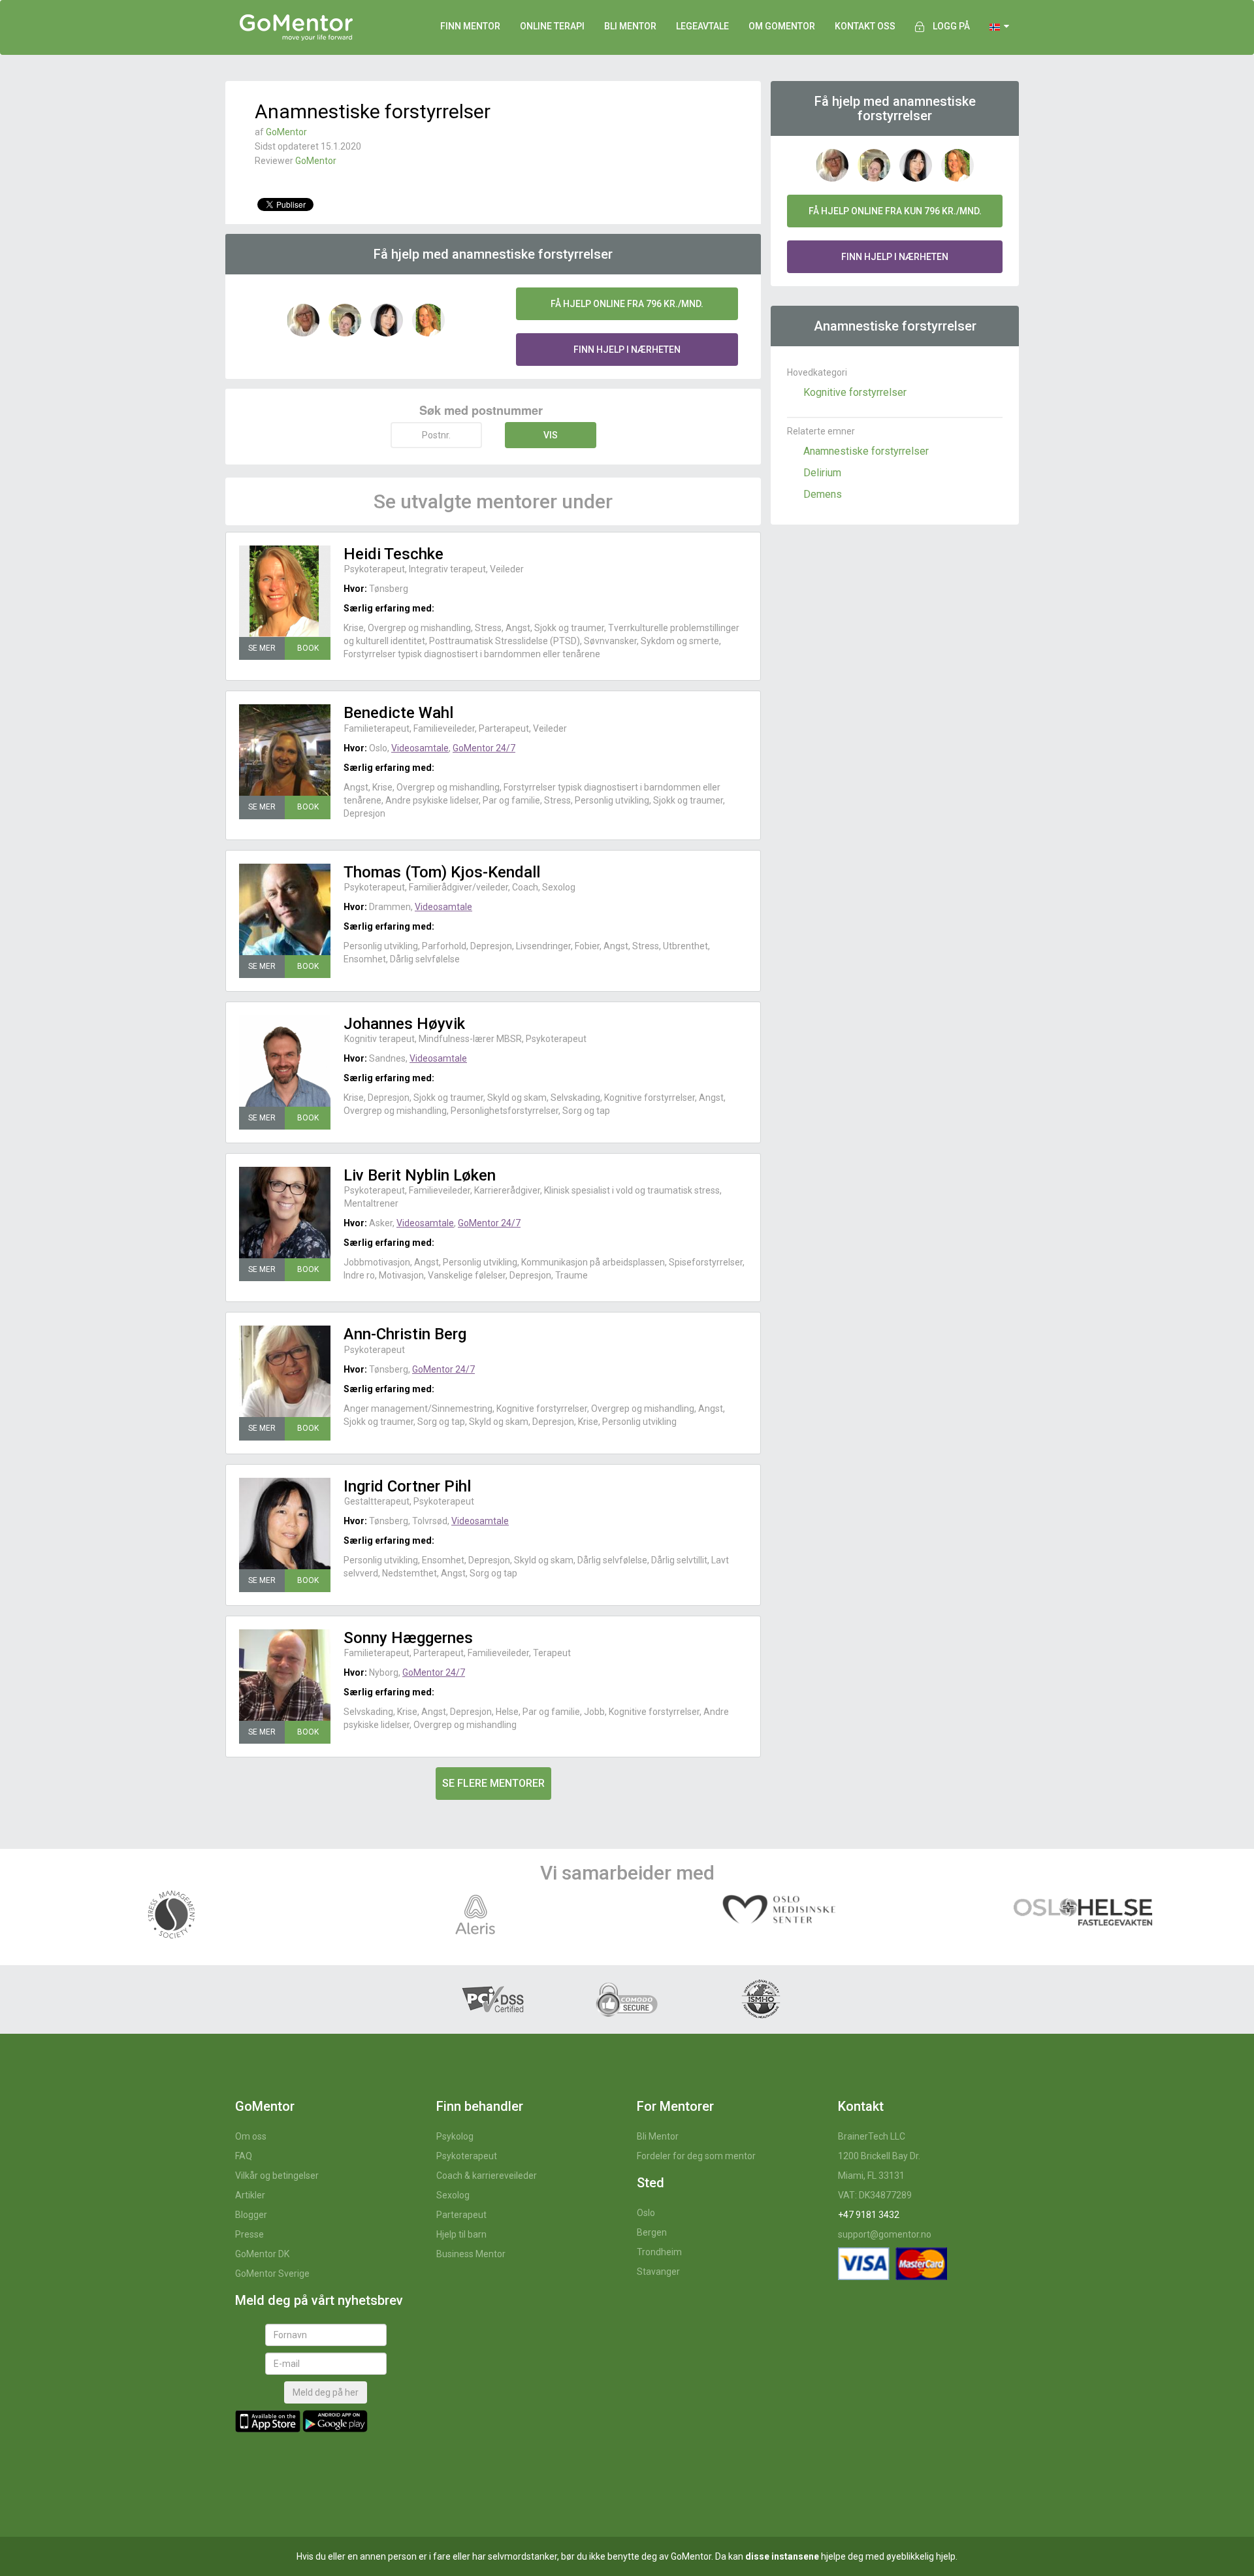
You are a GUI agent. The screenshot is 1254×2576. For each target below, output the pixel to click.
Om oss (251, 2136)
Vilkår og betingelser (277, 2176)
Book (308, 648)
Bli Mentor (658, 2136)
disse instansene (782, 2556)
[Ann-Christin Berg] (285, 1371)
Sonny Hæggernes (408, 1638)
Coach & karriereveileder (487, 2176)
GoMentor (286, 132)
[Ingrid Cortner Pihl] (285, 1524)
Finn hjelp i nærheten (627, 350)
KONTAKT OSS (865, 26)
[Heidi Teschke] (285, 591)
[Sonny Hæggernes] (285, 1675)
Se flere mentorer (493, 1783)
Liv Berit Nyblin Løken (420, 1175)
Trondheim (659, 2252)
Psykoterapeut (467, 2156)
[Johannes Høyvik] (285, 1061)
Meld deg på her (326, 2392)
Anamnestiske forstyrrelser (866, 451)
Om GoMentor (782, 26)
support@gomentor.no (885, 2234)
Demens (823, 494)
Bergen (652, 2232)
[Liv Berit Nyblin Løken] (285, 1213)
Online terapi (552, 26)
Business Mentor (471, 2254)
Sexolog (453, 2195)
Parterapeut (461, 2215)
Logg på (951, 26)
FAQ (244, 2156)
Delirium (822, 473)
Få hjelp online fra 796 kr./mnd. (627, 304)
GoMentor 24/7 (484, 748)
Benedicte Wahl (398, 713)
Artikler (250, 2195)
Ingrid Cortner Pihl (407, 1486)
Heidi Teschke (394, 554)
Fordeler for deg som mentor (696, 2156)
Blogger (251, 2215)
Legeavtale (702, 26)
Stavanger (658, 2272)
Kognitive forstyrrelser (855, 392)
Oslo (646, 2213)
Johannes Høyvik (404, 1024)
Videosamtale (420, 748)
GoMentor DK (262, 2254)
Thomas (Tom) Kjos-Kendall (442, 872)
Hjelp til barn (461, 2234)
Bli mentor (630, 26)
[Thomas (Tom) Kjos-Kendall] (285, 909)
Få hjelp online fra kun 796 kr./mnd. (895, 211)
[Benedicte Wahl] (285, 750)
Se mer (262, 648)
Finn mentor (470, 26)
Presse (249, 2234)
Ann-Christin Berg (405, 1334)
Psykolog (455, 2136)
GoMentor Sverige (272, 2274)
